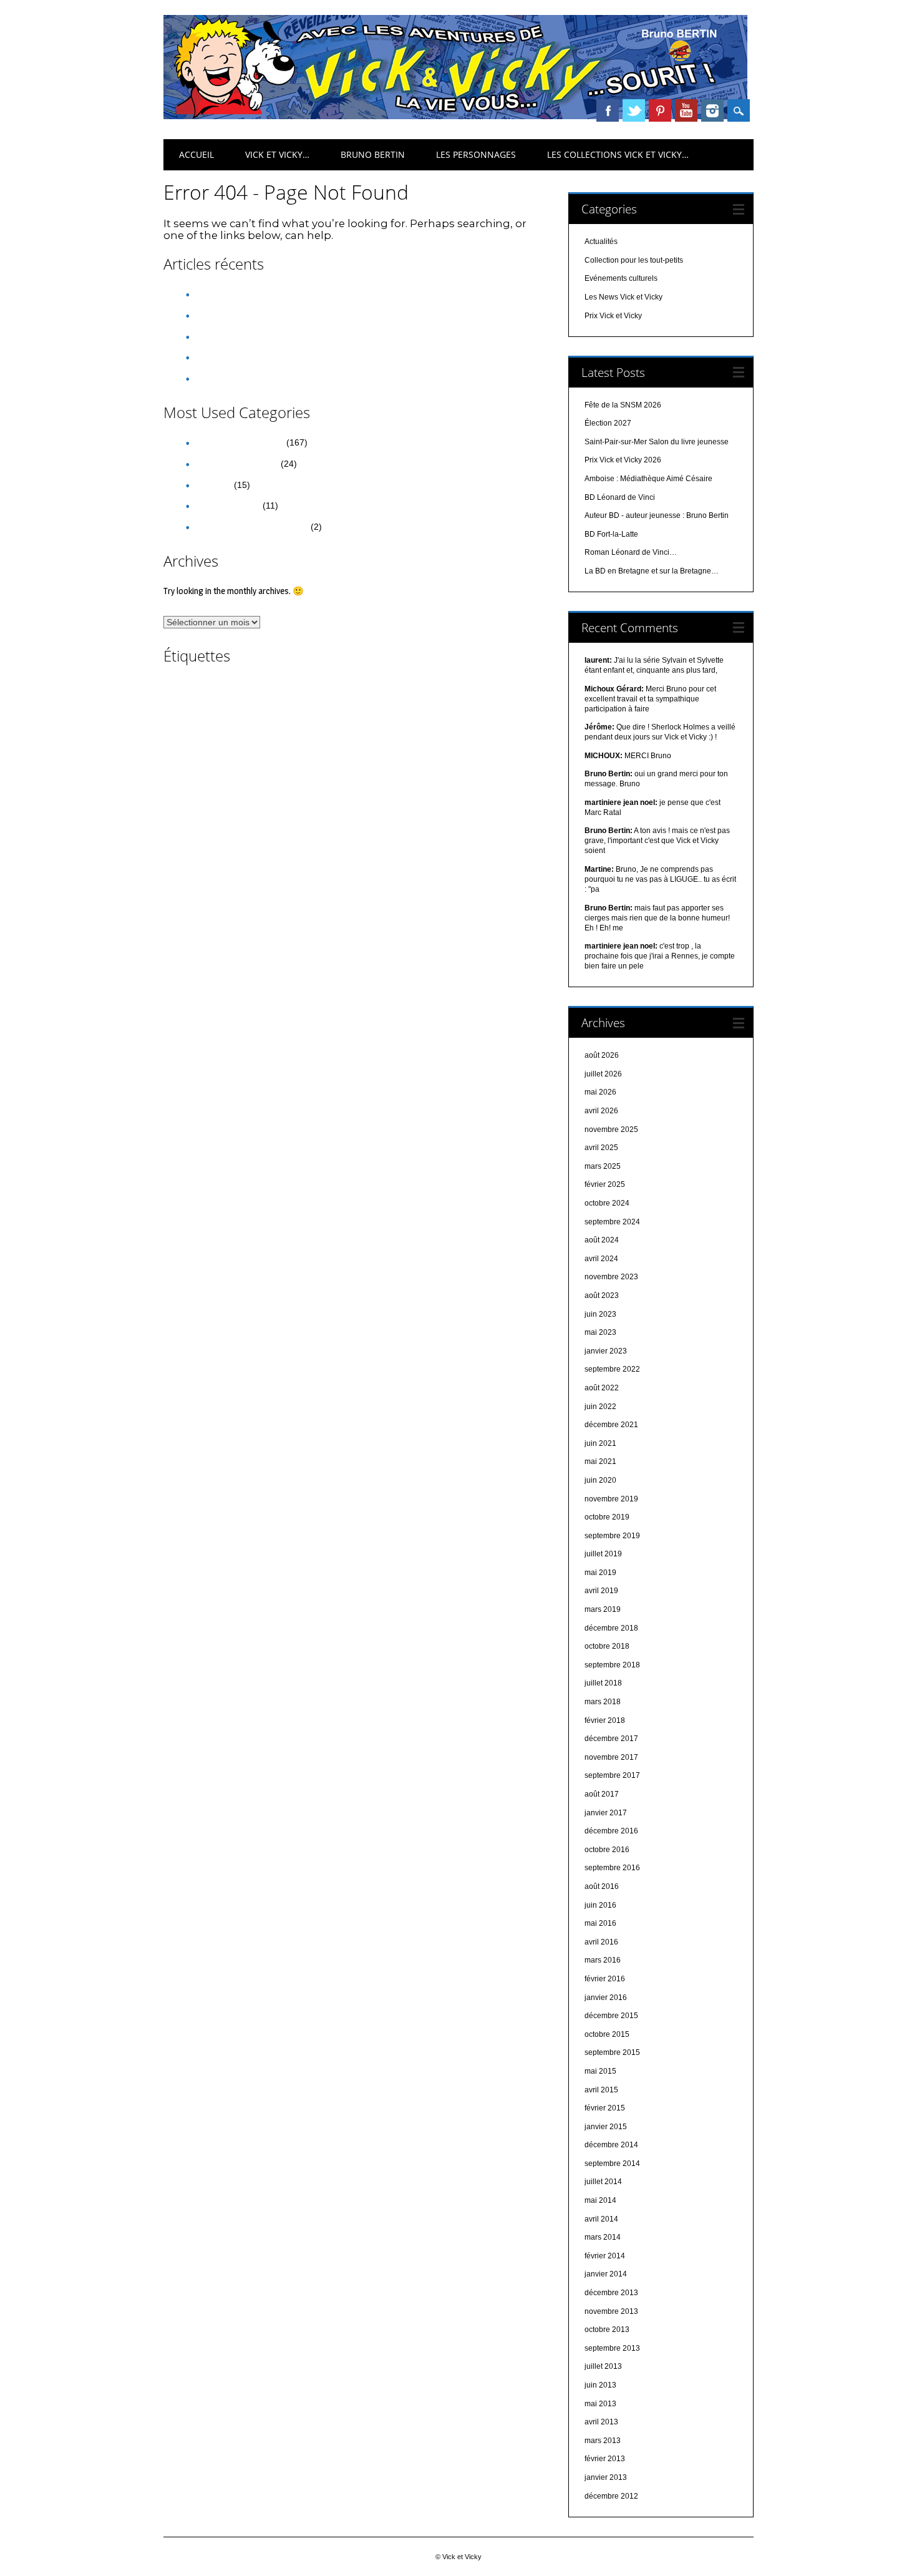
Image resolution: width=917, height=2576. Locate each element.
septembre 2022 (612, 1369)
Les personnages (476, 154)
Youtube (686, 110)
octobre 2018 (607, 1646)
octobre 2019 (607, 1517)
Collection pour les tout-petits (251, 527)
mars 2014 (603, 2237)
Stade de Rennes (264, 829)
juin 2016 (600, 1905)
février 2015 (605, 2108)
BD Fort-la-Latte (611, 534)
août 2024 (602, 1240)
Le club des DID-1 (421, 780)
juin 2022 (600, 1407)
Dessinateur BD (208, 742)
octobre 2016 (607, 1850)
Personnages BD (277, 797)
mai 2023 (600, 1332)
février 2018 (605, 1720)
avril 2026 (601, 1111)
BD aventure (359, 708)
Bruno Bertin (373, 154)
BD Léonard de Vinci (201, 726)
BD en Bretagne (418, 707)
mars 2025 (603, 1166)
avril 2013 (601, 2422)
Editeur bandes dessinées (306, 744)
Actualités (212, 485)
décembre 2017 (611, 1739)
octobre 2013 (607, 2330)
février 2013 (605, 2459)
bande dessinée (229, 704)
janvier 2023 (606, 1351)
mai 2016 (600, 1923)
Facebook (608, 110)
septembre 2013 (612, 2348)
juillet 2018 (603, 1683)
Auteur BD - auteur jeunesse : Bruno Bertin (657, 515)
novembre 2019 (611, 1499)
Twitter (634, 110)
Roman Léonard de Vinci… (631, 552)
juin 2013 (600, 2385)
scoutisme (458, 814)
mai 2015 (600, 2071)
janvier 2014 (606, 2274)
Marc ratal (221, 797)
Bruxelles (409, 726)
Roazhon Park (463, 796)
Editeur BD (380, 744)
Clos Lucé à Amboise (469, 726)
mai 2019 (600, 1573)
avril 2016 (601, 1942)
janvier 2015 (606, 2127)
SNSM (214, 829)
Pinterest (660, 110)
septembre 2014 (612, 2164)
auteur (279, 689)
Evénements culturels (236, 464)
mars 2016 (603, 1960)
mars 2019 (603, 1609)
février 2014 (605, 2256)
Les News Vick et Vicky (239, 442)
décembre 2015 (611, 2016)
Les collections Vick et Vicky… (618, 154)
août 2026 (602, 1055)
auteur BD (339, 685)
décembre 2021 (611, 1425)
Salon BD (340, 812)
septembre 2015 (612, 2052)
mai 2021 (600, 1461)
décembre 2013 (611, 2293)
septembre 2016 (612, 1868)
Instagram (712, 110)
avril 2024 (601, 1259)
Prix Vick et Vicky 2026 (238, 357)
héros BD (405, 761)
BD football (510, 708)
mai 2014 (600, 2200)
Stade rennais (326, 829)
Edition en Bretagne (253, 762)
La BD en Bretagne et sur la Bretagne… (652, 571)
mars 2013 (603, 2441)
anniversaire (241, 689)
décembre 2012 (611, 2496)
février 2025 (605, 1184)
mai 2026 (600, 1092)
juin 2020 (600, 1480)
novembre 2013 (611, 2311)
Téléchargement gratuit (397, 829)
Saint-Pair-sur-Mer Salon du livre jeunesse (277, 336)
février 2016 (605, 1979)
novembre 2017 (611, 1757)
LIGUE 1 (475, 780)
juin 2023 (600, 1314)
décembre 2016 (611, 1831)
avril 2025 (601, 1148)
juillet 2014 (603, 2182)
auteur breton (440, 686)
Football (367, 762)
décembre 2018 (611, 1628)
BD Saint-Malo (265, 726)
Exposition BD (320, 762)
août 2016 (602, 1886)
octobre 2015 (607, 2034)
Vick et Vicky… (277, 154)
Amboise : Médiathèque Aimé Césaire (268, 378)
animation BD (190, 689)
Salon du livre (405, 813)
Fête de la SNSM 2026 (238, 294)
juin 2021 (600, 1443)
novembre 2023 (611, 1277)
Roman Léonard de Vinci (261, 814)
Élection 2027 (220, 315)
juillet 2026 (603, 1074)
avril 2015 (601, 2090)
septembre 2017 (612, 1775)
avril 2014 (601, 2219)
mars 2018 (603, 1702)
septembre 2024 (612, 1222)
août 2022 (602, 1388)
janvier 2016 (606, 1998)
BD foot (470, 708)
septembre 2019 (612, 1536)
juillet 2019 (603, 1554)
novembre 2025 (611, 1129)
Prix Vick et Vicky (227, 505)
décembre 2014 (611, 2145)
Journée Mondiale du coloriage (327, 780)
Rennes (402, 795)
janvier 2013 (606, 2477)
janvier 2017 (606, 1813)
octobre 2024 (607, 1203)
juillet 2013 (603, 2366)
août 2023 (602, 1295)
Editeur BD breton (437, 744)
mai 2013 (600, 2404)
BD (316, 704)
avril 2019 (601, 1591)
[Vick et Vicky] (455, 116)
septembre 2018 (612, 1665)
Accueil (196, 154)
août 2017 (602, 1794)
